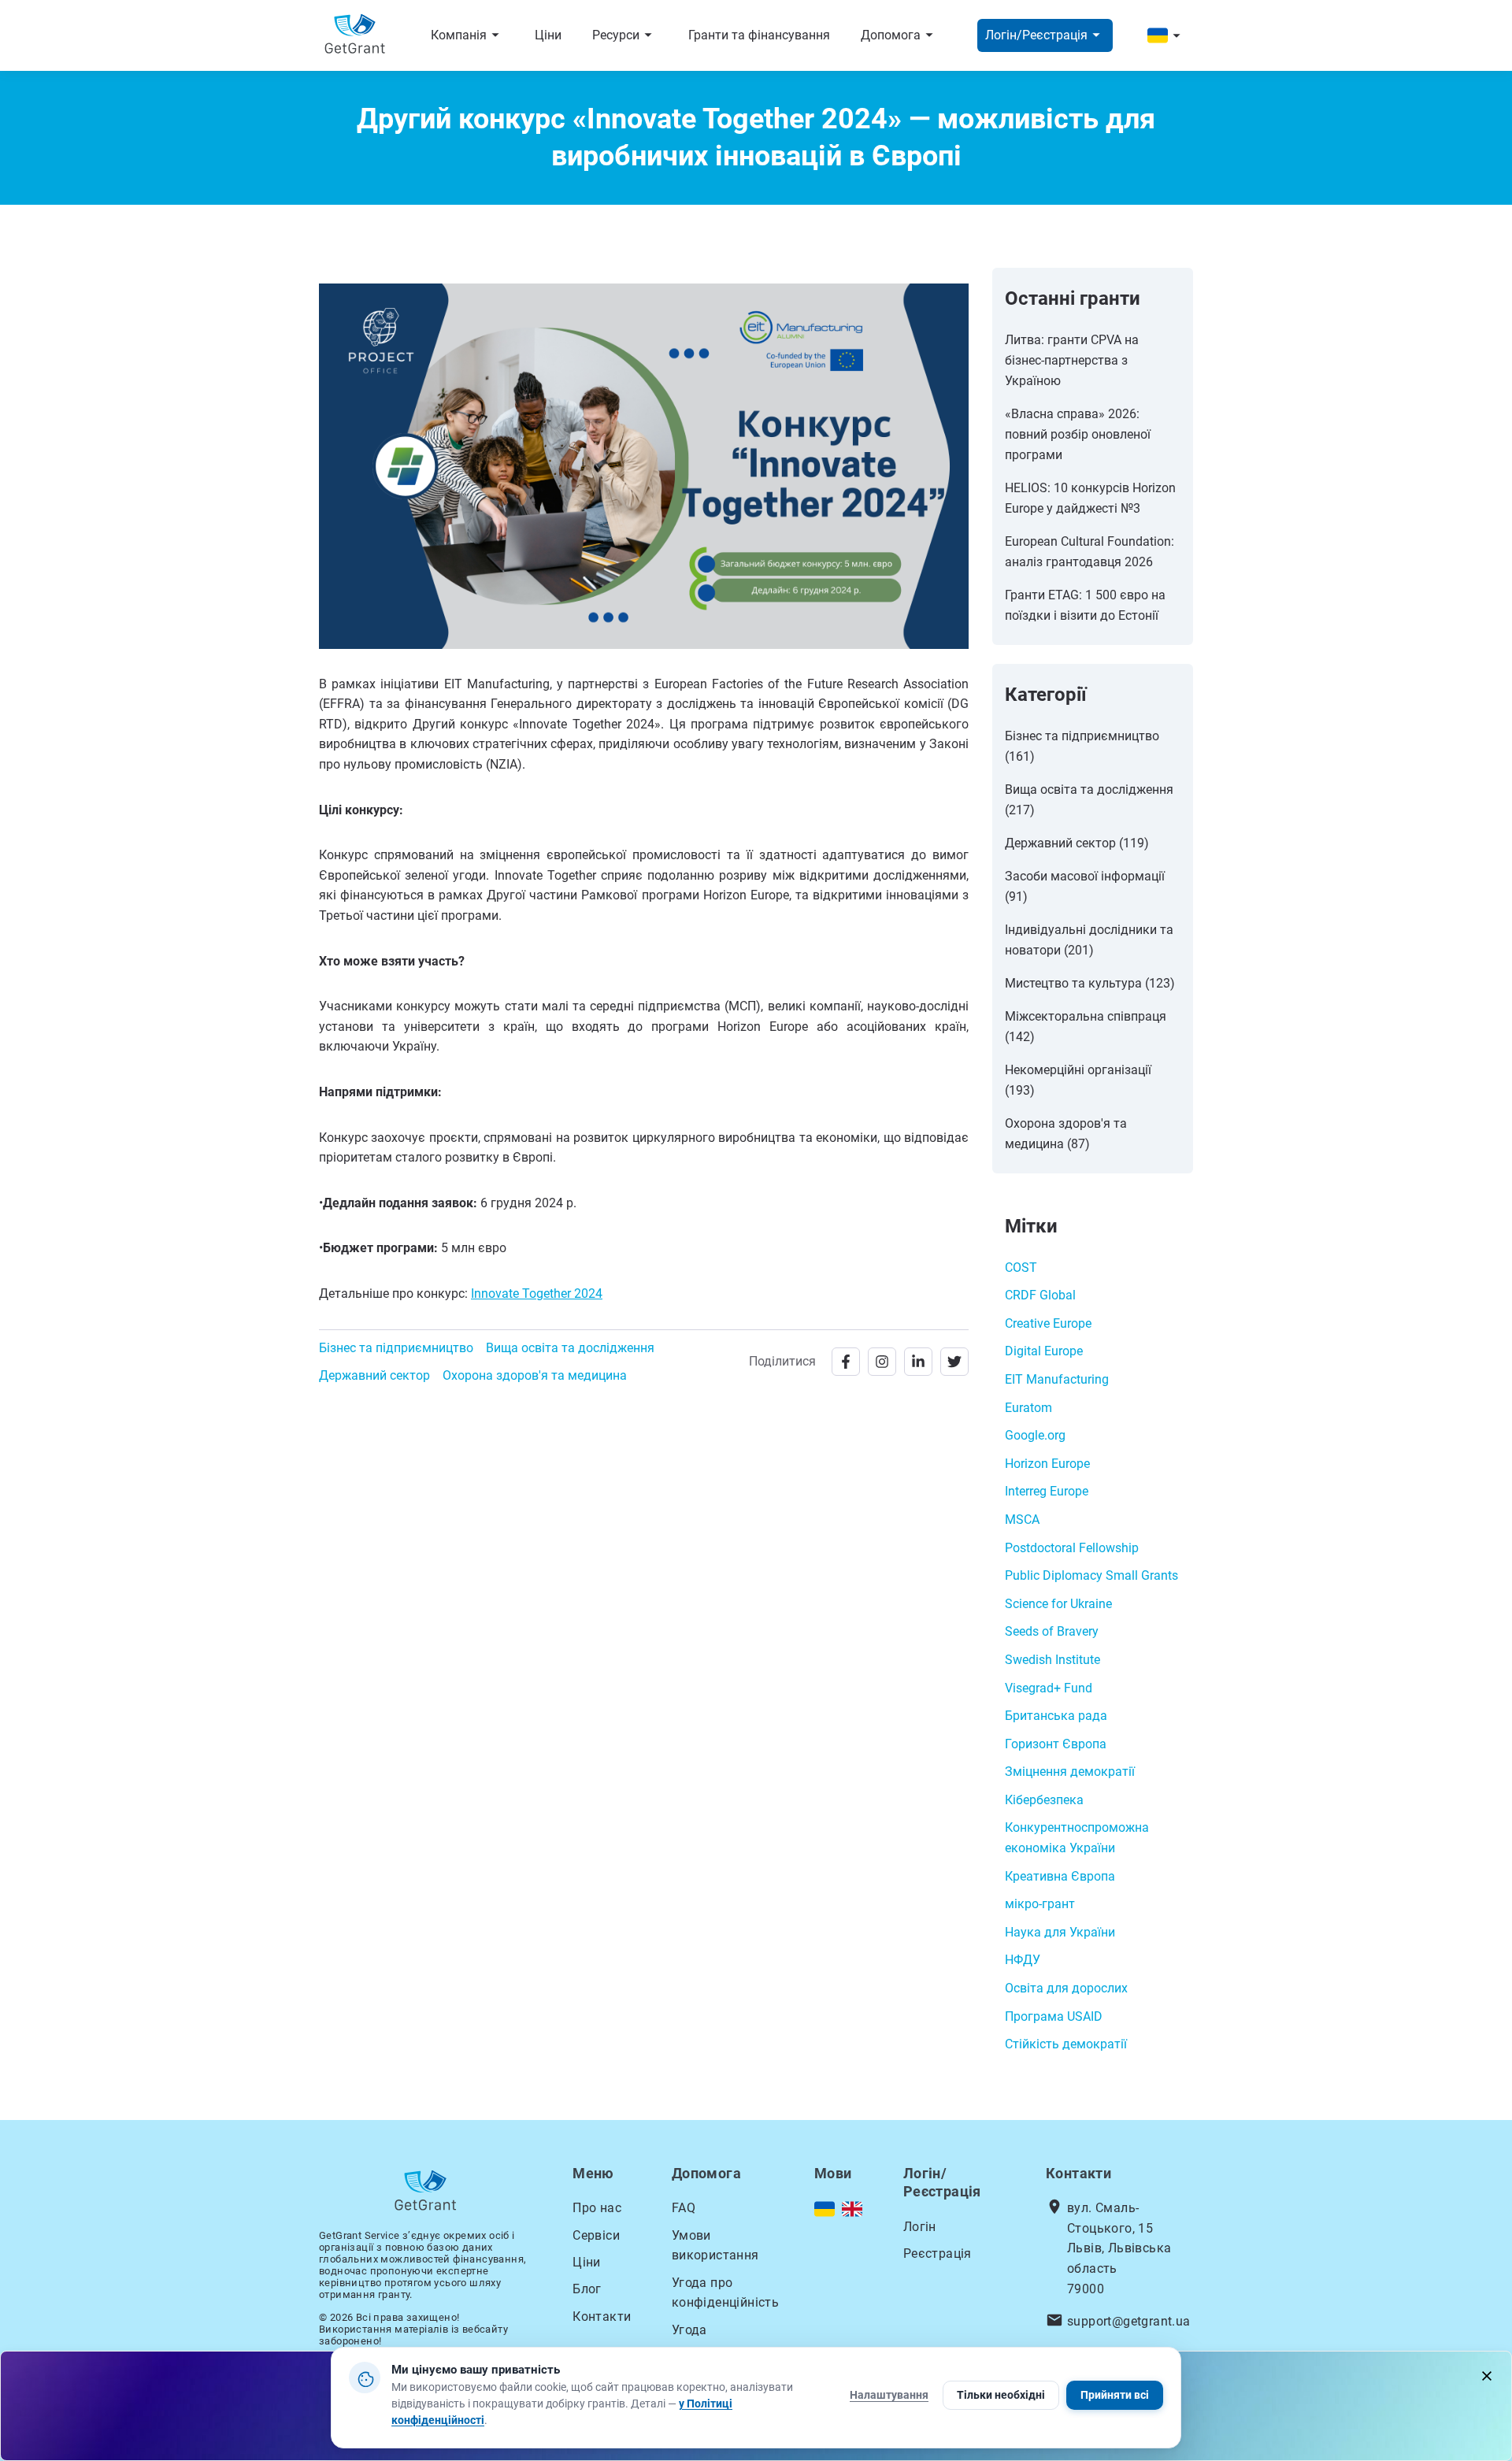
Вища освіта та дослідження (570, 1348)
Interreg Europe (1047, 1491)
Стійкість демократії (1066, 2044)
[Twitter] (954, 1362)
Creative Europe (1048, 1323)
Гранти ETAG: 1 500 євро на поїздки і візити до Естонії (1085, 605)
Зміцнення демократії (1070, 1772)
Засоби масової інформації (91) (1085, 886)
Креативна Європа (1060, 1876)
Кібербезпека (1044, 1800)
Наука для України (1060, 1932)
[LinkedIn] (918, 1362)
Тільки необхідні (1001, 2395)
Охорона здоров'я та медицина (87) (1066, 1134)
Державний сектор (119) (1077, 843)
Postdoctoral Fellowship (1072, 1548)
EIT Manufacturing (1057, 1379)
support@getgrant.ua (1129, 2321)
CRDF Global (1040, 1295)
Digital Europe (1044, 1351)
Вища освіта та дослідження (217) (1089, 800)
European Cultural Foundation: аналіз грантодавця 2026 (1090, 552)
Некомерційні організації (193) (1078, 1080)
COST (1021, 1268)
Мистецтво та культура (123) (1090, 983)
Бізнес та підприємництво (396, 1348)
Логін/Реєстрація (1045, 35)
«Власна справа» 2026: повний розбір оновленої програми (1078, 434)
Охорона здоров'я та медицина (535, 1375)
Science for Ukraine (1058, 1604)
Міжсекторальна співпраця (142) (1086, 1027)
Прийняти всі (1115, 2395)
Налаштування (889, 2395)
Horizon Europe (1047, 1464)
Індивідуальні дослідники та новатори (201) (1089, 940)
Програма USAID (1054, 2016)
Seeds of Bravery (1052, 1631)
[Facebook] (846, 1362)
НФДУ (1023, 1960)
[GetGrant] (359, 36)
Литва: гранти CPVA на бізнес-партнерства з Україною (1072, 360)
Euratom (1028, 1408)
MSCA (1022, 1520)
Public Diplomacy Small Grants (1091, 1575)
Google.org (1035, 1435)
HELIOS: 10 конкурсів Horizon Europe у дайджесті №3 (1090, 498)
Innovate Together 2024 (537, 1294)
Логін (920, 2227)
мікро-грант (1040, 1904)
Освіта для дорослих (1066, 1988)
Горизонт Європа (1056, 1744)
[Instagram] (882, 1362)
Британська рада (1056, 1716)
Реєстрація (938, 2253)
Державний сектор (374, 1375)
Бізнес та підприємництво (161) (1082, 746)
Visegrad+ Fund (1049, 1688)
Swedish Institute (1052, 1660)
